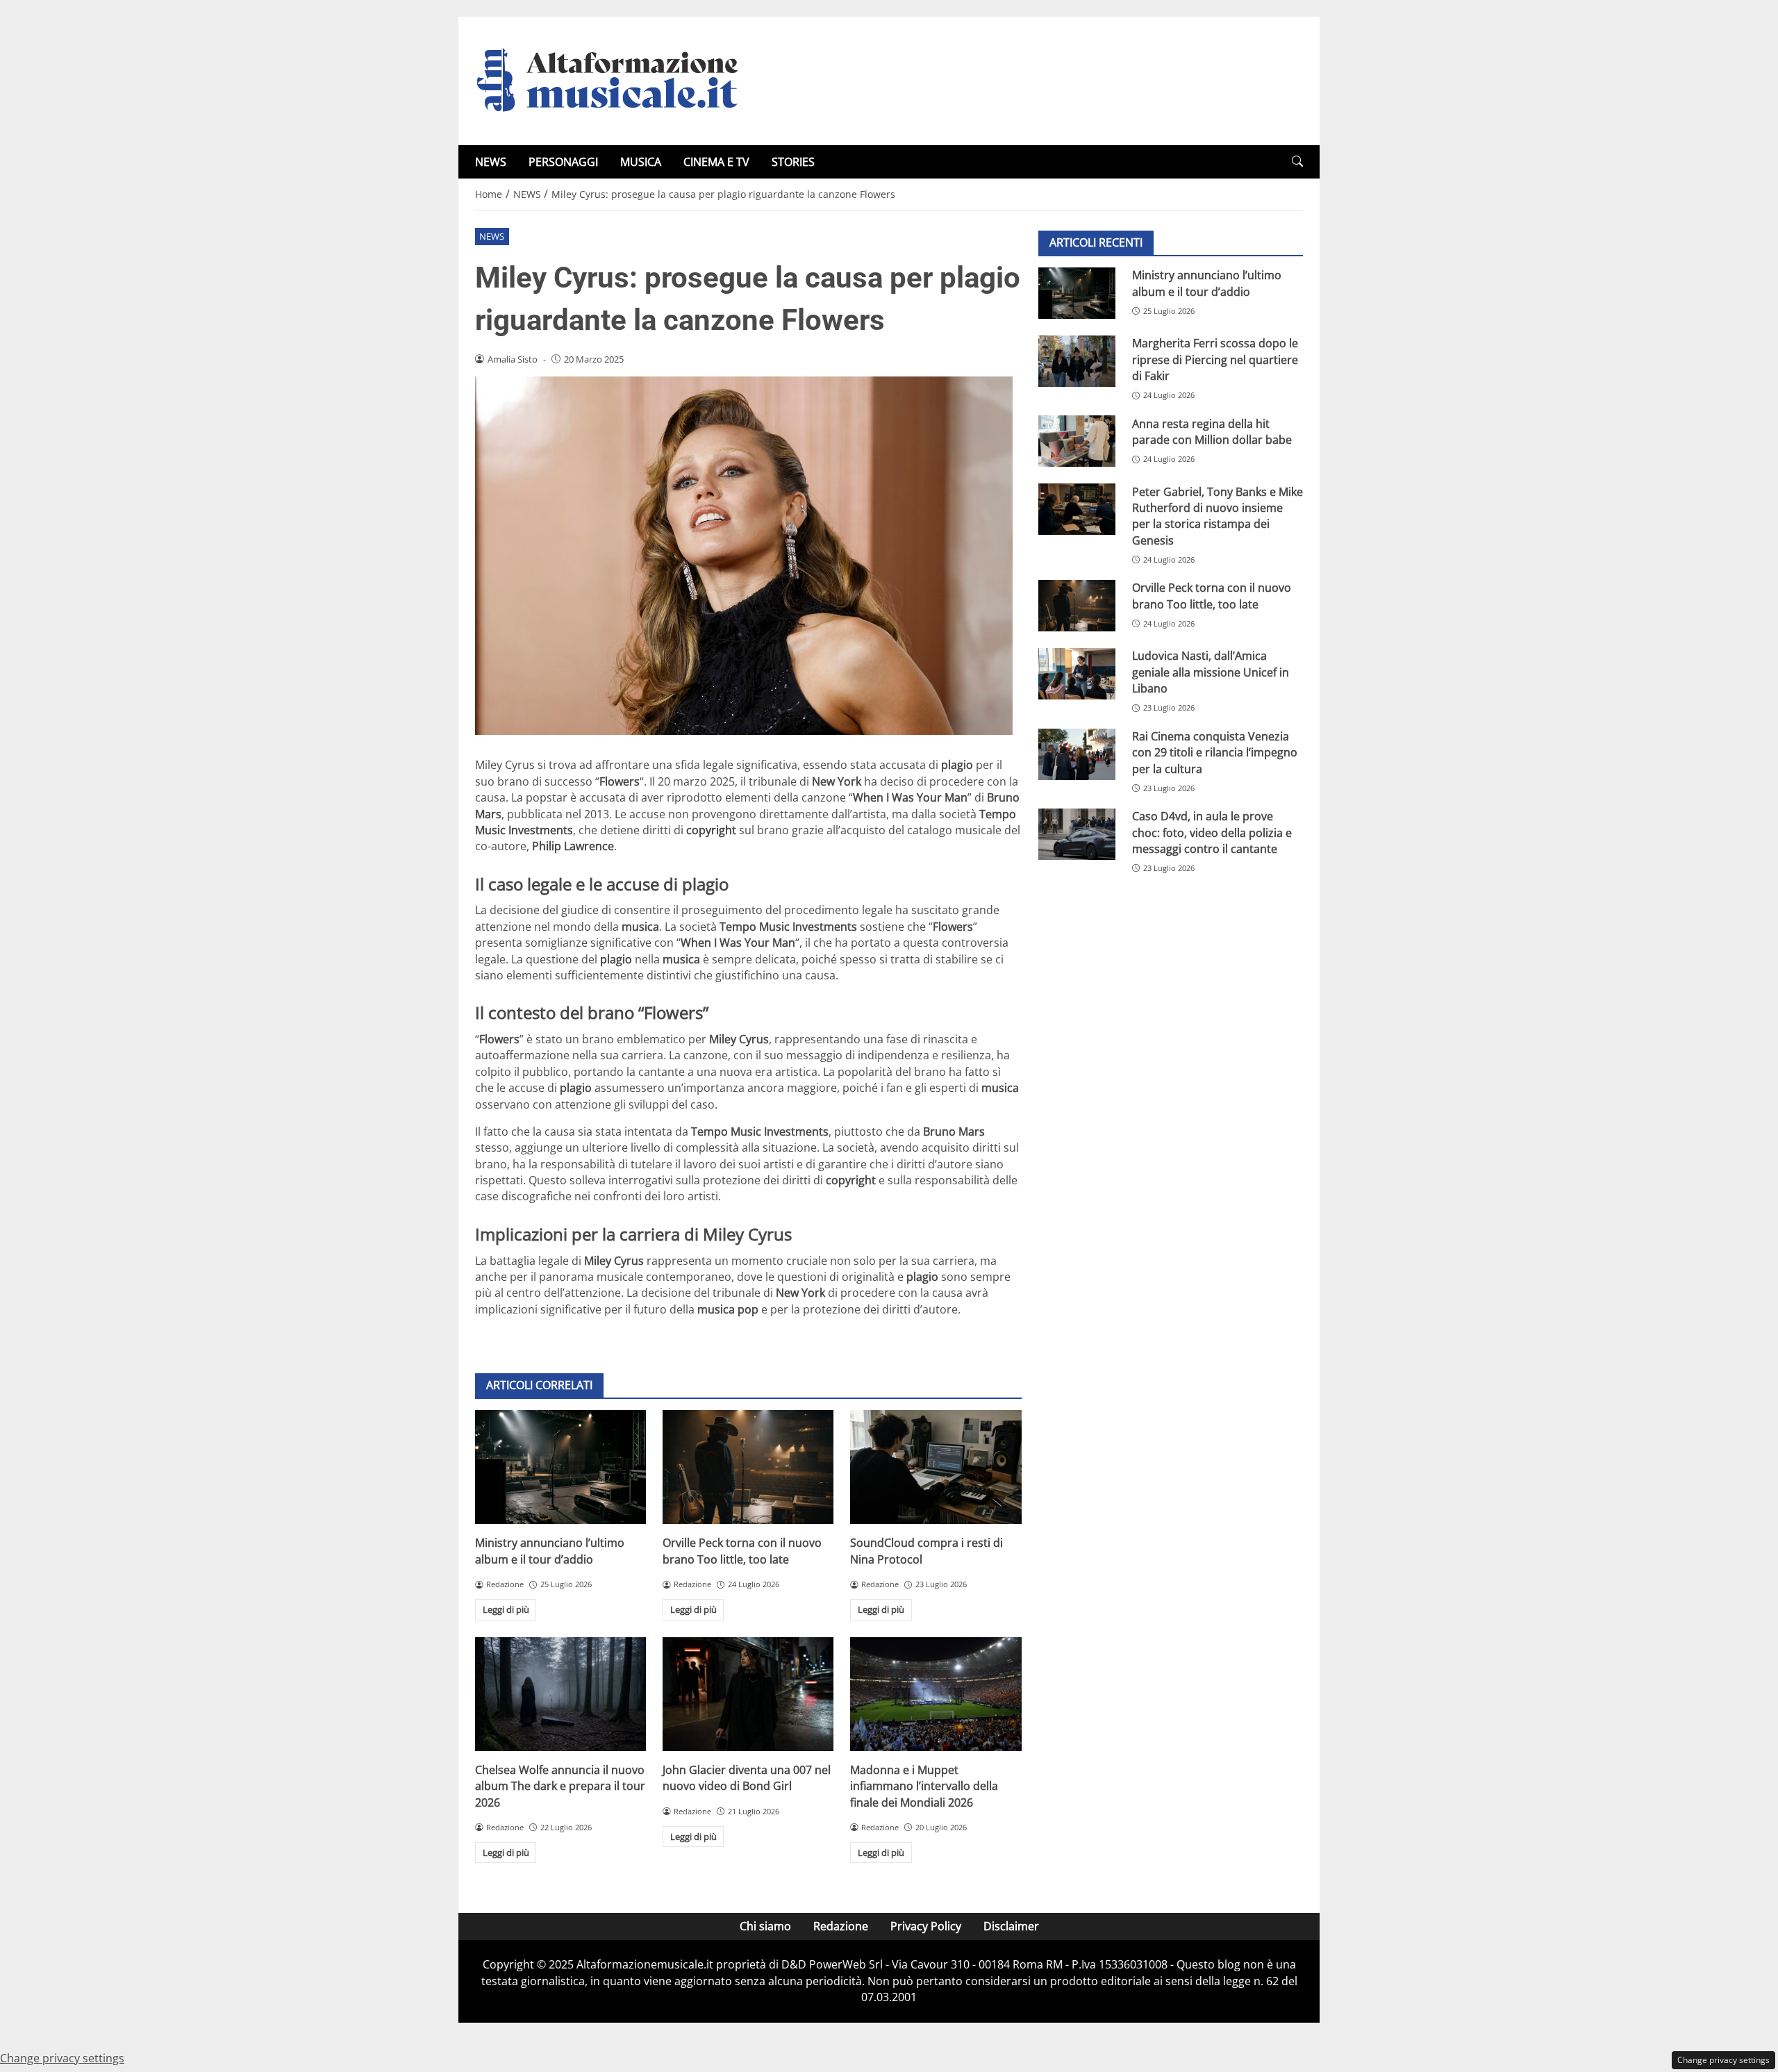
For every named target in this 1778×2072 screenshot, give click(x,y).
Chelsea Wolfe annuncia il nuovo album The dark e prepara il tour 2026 (560, 1786)
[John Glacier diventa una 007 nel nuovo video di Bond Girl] (748, 1694)
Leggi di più (506, 1609)
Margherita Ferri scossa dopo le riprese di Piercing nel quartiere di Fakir (1215, 359)
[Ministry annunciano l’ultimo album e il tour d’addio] (560, 1467)
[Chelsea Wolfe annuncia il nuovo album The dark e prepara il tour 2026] (560, 1694)
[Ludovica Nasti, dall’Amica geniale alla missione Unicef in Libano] (1077, 674)
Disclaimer (1011, 1926)
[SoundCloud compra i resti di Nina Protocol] (936, 1467)
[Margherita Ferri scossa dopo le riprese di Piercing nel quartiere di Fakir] (1077, 361)
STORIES (793, 162)
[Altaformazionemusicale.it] (614, 80)
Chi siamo (765, 1926)
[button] (1297, 161)
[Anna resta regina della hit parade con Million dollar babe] (1077, 441)
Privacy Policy (926, 1926)
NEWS (491, 162)
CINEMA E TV (716, 162)
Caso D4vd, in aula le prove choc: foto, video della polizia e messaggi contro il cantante (1212, 832)
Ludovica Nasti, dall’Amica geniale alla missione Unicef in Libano (1211, 672)
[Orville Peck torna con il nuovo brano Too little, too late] (748, 1467)
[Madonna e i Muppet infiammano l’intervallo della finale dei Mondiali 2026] (936, 1694)
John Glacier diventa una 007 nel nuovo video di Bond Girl (747, 1778)
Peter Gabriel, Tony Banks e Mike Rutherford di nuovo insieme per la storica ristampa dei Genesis (1218, 515)
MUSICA (641, 162)
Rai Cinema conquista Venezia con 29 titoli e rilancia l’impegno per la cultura (1215, 753)
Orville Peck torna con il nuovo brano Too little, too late (742, 1551)
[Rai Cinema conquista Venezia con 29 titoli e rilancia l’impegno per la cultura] (1077, 754)
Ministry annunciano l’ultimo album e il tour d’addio (550, 1551)
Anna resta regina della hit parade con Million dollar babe (1212, 431)
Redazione (841, 1926)
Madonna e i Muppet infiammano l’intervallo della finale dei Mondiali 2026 (924, 1786)
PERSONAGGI (563, 162)
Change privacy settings (1723, 2060)
